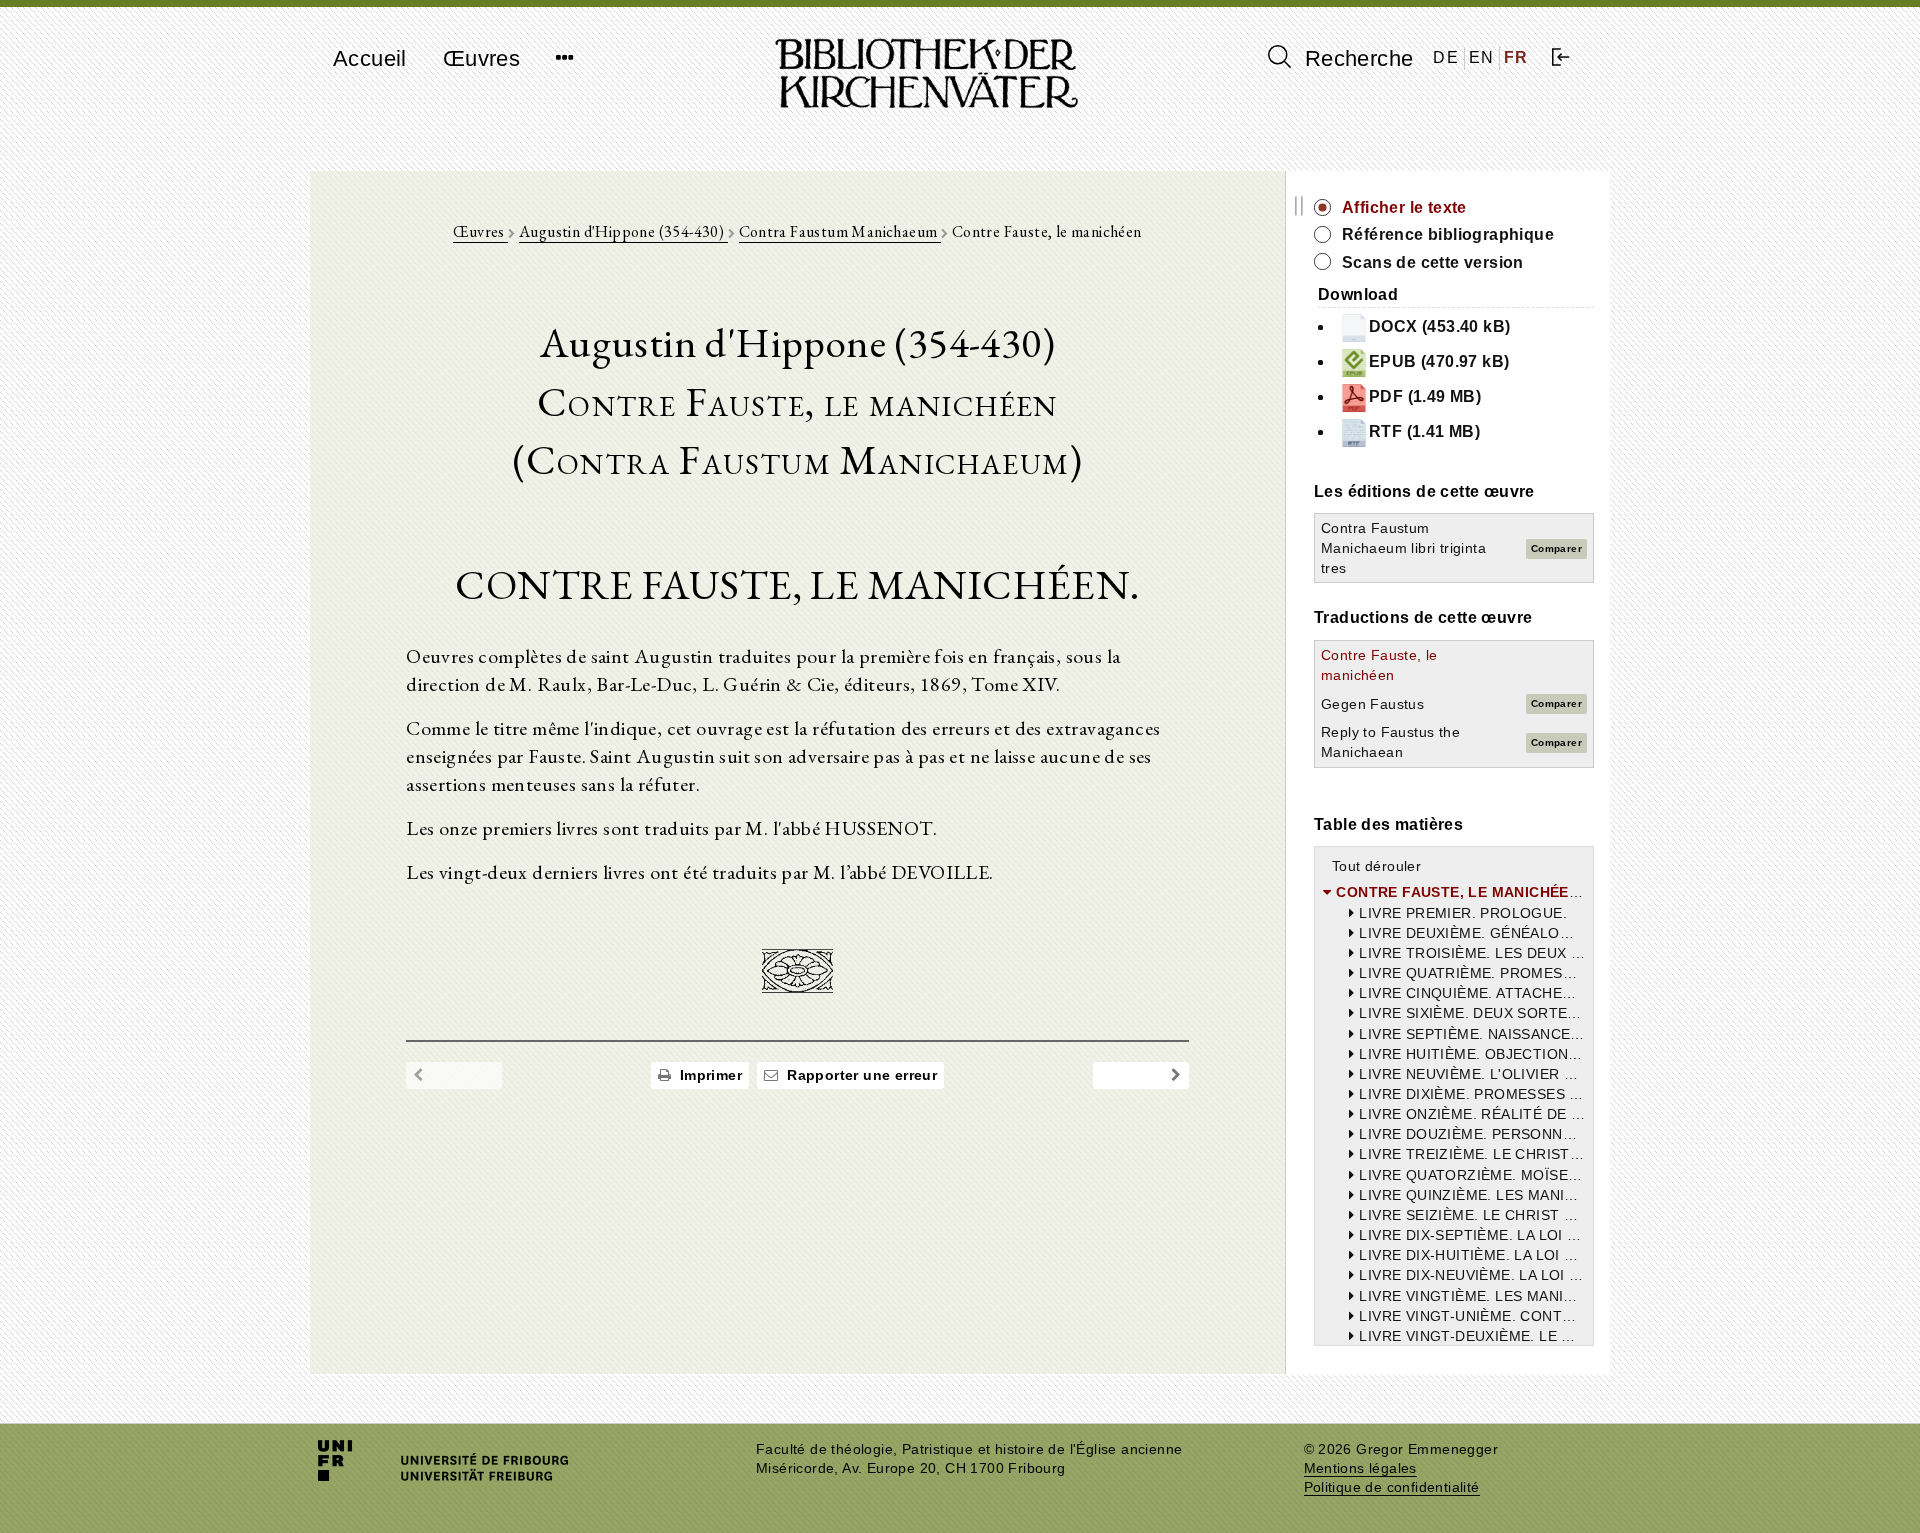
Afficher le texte (1404, 207)
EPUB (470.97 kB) (1439, 361)
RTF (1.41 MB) (1424, 431)
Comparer (1556, 548)
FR (1516, 57)
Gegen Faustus (1372, 704)
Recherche (1355, 58)
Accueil (370, 58)
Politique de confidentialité (1392, 1487)
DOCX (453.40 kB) (1439, 326)
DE (1446, 57)
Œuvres (481, 58)
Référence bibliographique (1448, 234)
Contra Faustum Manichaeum (840, 231)
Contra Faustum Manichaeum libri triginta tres (1403, 548)
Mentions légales (1360, 1468)
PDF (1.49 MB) (1425, 396)
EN (1482, 57)
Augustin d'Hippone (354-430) (623, 231)
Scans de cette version (1433, 262)
